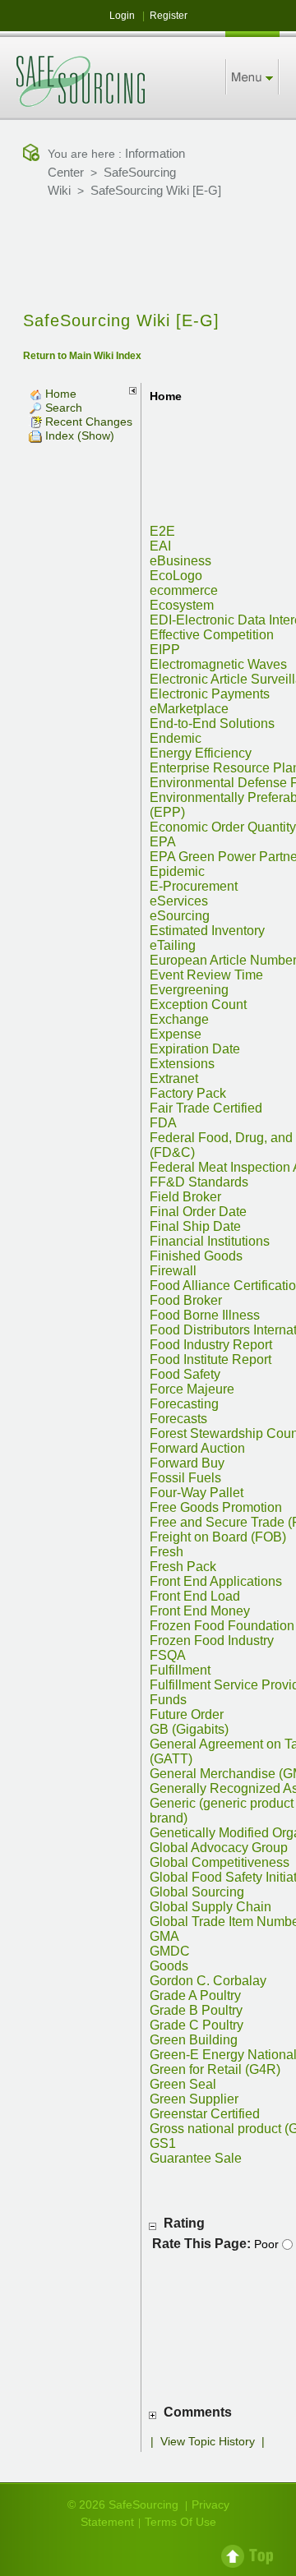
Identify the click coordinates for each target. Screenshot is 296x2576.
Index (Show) (78, 435)
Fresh (166, 1552)
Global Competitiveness (220, 1862)
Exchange (179, 1019)
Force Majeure (192, 1389)
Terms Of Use (180, 2522)
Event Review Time (206, 975)
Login (122, 16)
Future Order (187, 1714)
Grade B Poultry (196, 2010)
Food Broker (186, 1300)
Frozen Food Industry (212, 1641)
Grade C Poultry (197, 2025)
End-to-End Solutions (212, 723)
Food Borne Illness (205, 1315)
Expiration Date (195, 1049)
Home (59, 394)
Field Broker (185, 1197)
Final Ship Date (195, 1226)
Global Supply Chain (210, 1907)
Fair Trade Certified (206, 1108)
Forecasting (184, 1404)
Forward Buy (187, 1463)
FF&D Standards (199, 1182)
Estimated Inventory (207, 931)
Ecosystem (182, 605)
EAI (160, 546)
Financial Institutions (210, 1241)
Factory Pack (188, 1093)
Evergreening (189, 990)
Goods (169, 1966)
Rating (184, 2223)
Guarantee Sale (196, 2158)
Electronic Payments (210, 694)
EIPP (165, 650)
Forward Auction (197, 1448)
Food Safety (185, 1374)
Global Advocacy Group (219, 1848)
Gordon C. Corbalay (208, 1981)
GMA (164, 1936)
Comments (198, 2412)
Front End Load (195, 1596)
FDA (163, 1123)
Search (62, 408)
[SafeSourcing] (81, 81)
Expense (176, 1034)
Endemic (176, 738)
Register (169, 16)
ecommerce (184, 590)
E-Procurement (194, 886)
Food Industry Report (211, 1345)
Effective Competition (212, 635)
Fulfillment (180, 1670)
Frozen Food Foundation (222, 1626)
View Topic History (208, 2441)
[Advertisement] (148, 256)
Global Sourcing (197, 1892)
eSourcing (180, 916)
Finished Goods (196, 1256)
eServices (179, 901)
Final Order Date (198, 1212)
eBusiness (180, 561)
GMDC (170, 1951)
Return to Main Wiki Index (82, 356)
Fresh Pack (183, 1567)
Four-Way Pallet (197, 1493)
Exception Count (198, 1005)
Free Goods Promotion (216, 1507)
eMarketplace (189, 709)
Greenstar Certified (205, 2114)
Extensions (182, 1064)
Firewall (173, 1271)
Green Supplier (194, 2099)
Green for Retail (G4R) (215, 2069)
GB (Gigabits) (189, 1729)
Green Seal (183, 2084)
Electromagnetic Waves (218, 664)
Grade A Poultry (195, 1995)
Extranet (174, 1078)
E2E (162, 531)
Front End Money (200, 1611)
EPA (163, 842)
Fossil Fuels (185, 1478)
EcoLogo (176, 576)
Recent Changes (87, 422)
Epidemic (177, 871)
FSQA (168, 1655)
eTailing (173, 945)
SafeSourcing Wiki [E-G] (156, 190)
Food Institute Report (210, 1359)
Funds (168, 1700)
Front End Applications (216, 1581)
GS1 (163, 2143)
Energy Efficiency (201, 753)
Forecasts (178, 1419)
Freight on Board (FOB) (218, 1537)
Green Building (194, 2040)
